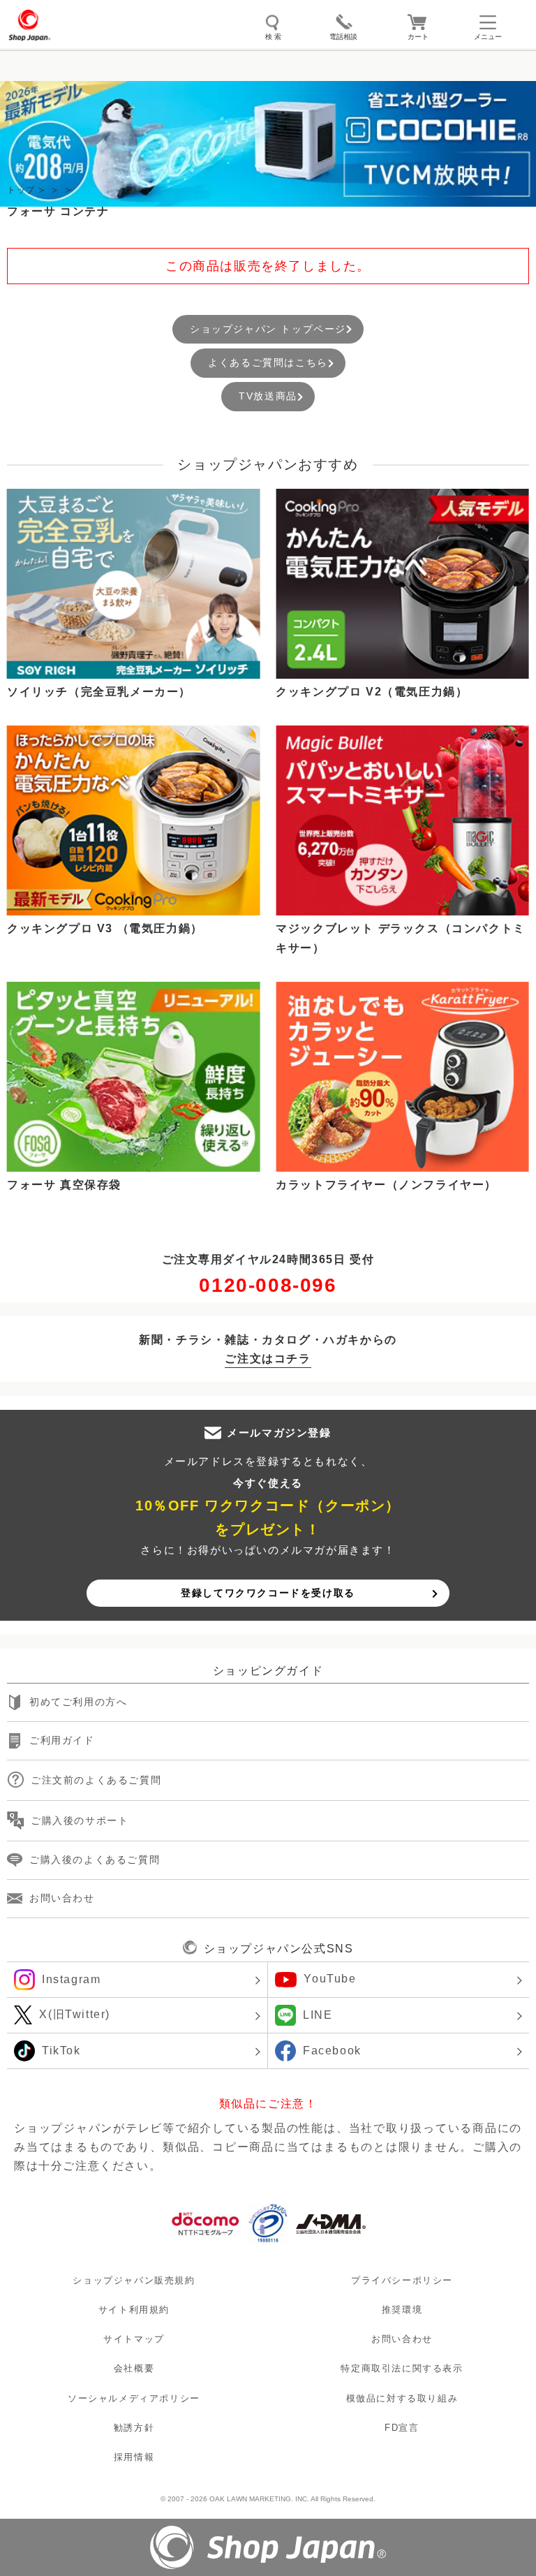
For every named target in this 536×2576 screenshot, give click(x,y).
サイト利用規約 (134, 2310)
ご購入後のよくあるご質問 (95, 1860)
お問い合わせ (62, 1898)
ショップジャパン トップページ (268, 329)
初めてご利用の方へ (78, 1702)
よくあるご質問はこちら (268, 362)
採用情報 (134, 2457)
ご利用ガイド (62, 1740)
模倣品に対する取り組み (402, 2398)
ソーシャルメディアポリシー (134, 2398)
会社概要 (134, 2369)
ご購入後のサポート (80, 1820)
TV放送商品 (268, 396)
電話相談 (343, 37)
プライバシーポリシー (402, 2280)
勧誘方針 (134, 2428)
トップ (21, 190)
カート (418, 37)
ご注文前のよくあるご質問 (96, 1780)
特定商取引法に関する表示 (402, 2369)
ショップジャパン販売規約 (134, 2280)
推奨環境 (402, 2310)
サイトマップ (134, 2339)
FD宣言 (402, 2428)
